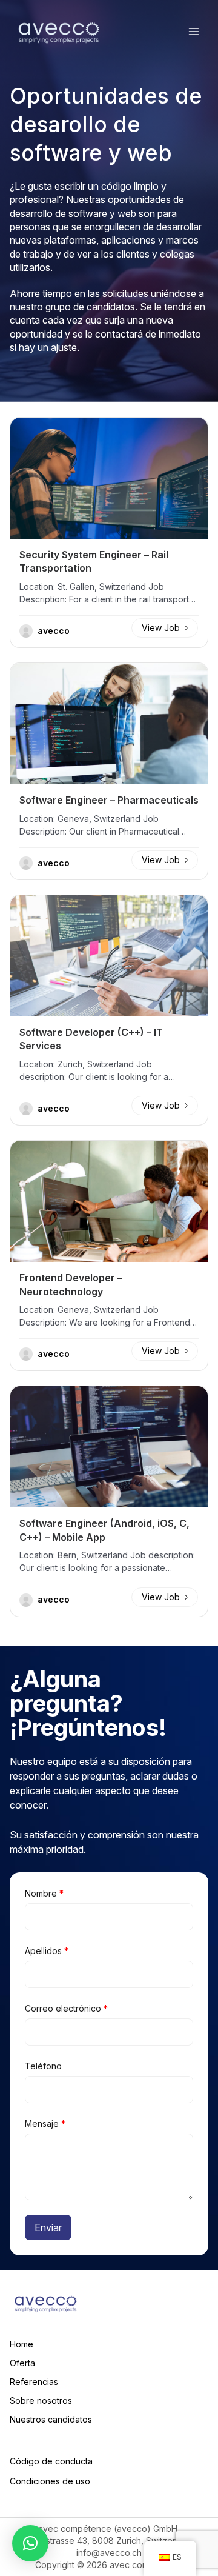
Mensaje (45, 2124)
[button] (30, 2543)
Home (21, 2344)
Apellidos (47, 1951)
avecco (54, 631)
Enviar (48, 2227)
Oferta (22, 2363)
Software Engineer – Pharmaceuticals (109, 800)
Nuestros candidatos (51, 2419)
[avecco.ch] (59, 32)
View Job (161, 628)
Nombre (44, 1893)
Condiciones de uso (50, 2481)
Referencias (34, 2382)
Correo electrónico (66, 2008)
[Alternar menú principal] (194, 32)
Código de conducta (51, 2461)
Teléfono (43, 2066)
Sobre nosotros (41, 2401)
